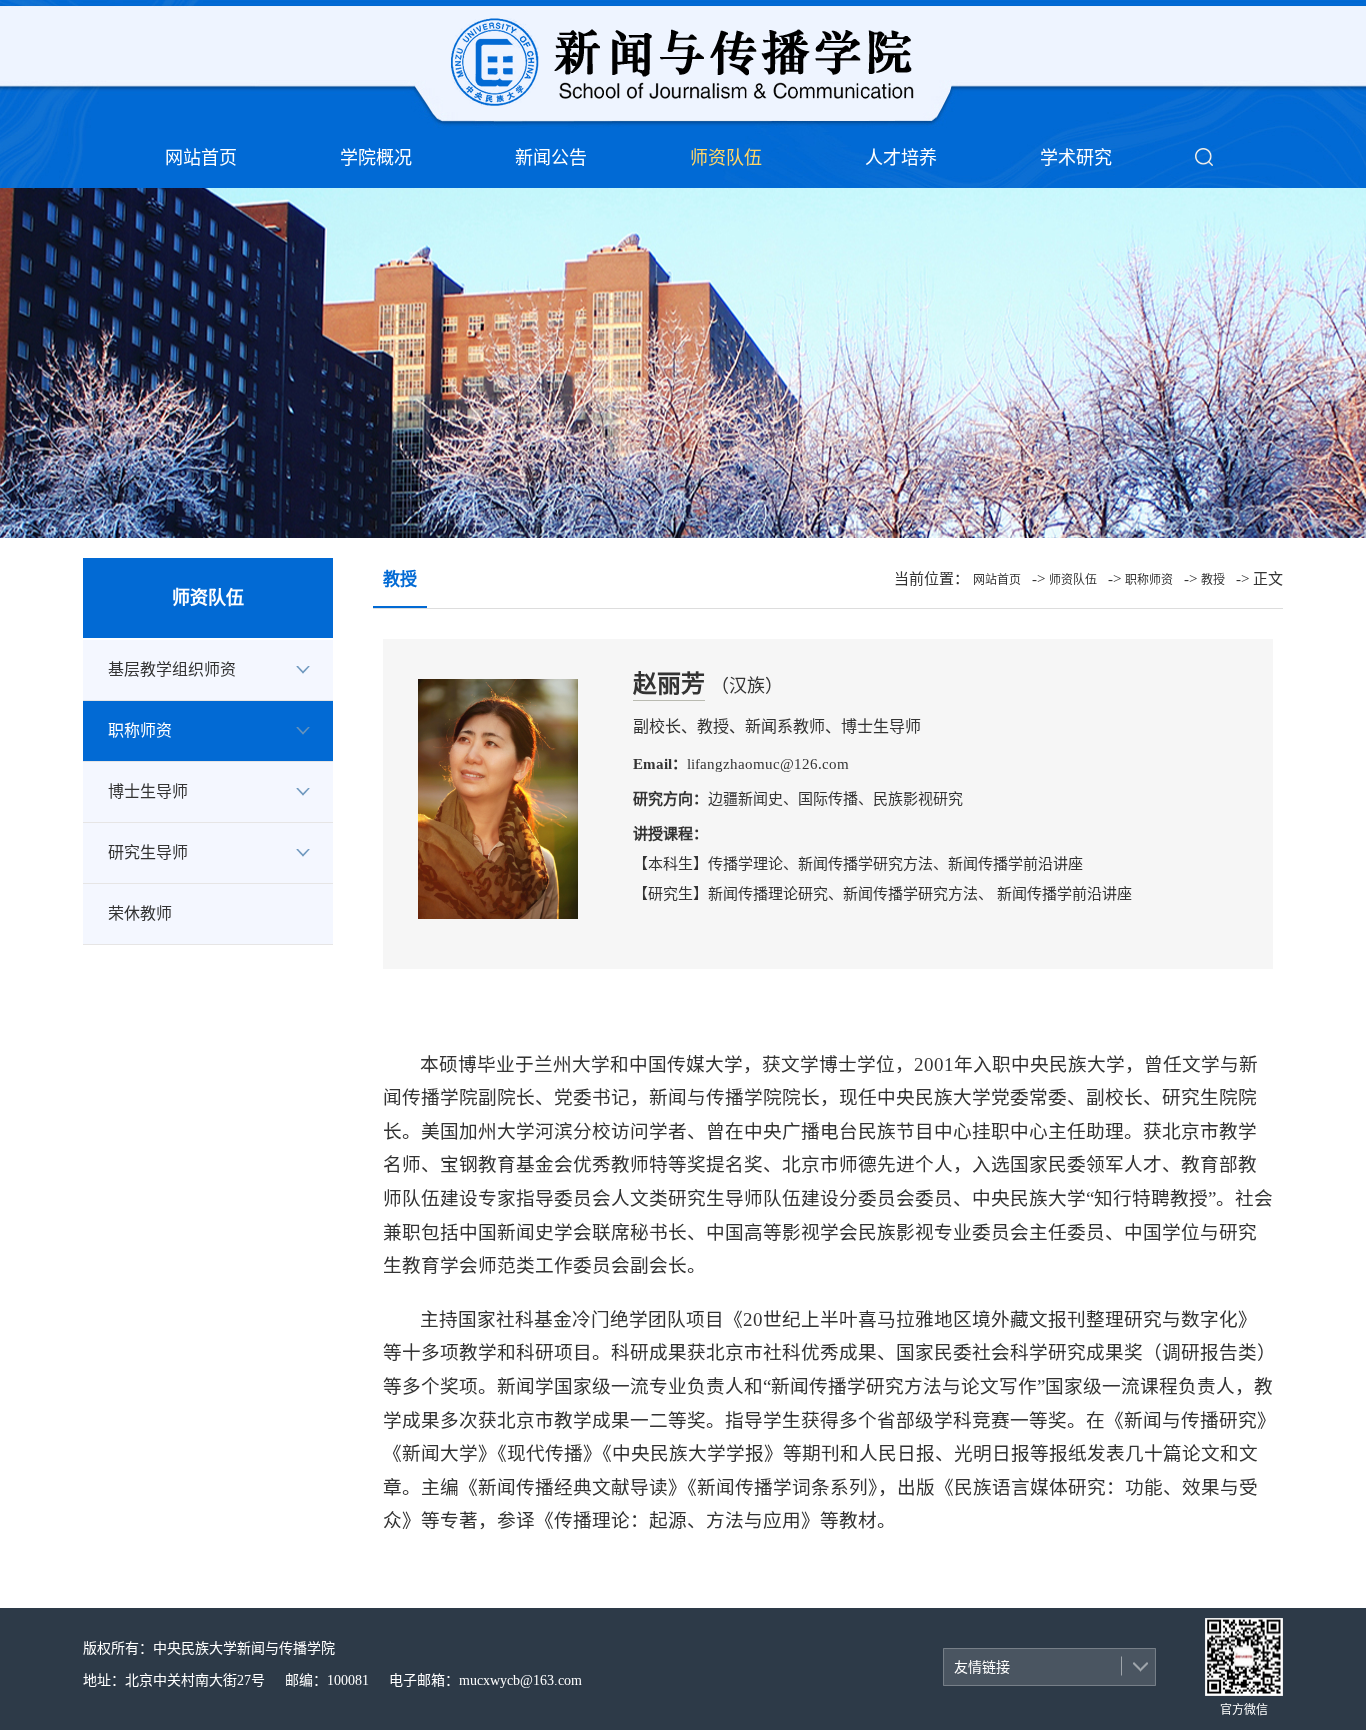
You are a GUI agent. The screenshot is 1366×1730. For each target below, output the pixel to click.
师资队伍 (726, 158)
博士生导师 (148, 791)
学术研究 (1076, 158)
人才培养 (901, 158)
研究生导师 (148, 852)
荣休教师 (140, 913)
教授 (1213, 580)
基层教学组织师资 (172, 669)
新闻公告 (551, 158)
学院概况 (376, 158)
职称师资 (140, 730)
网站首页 (201, 158)
